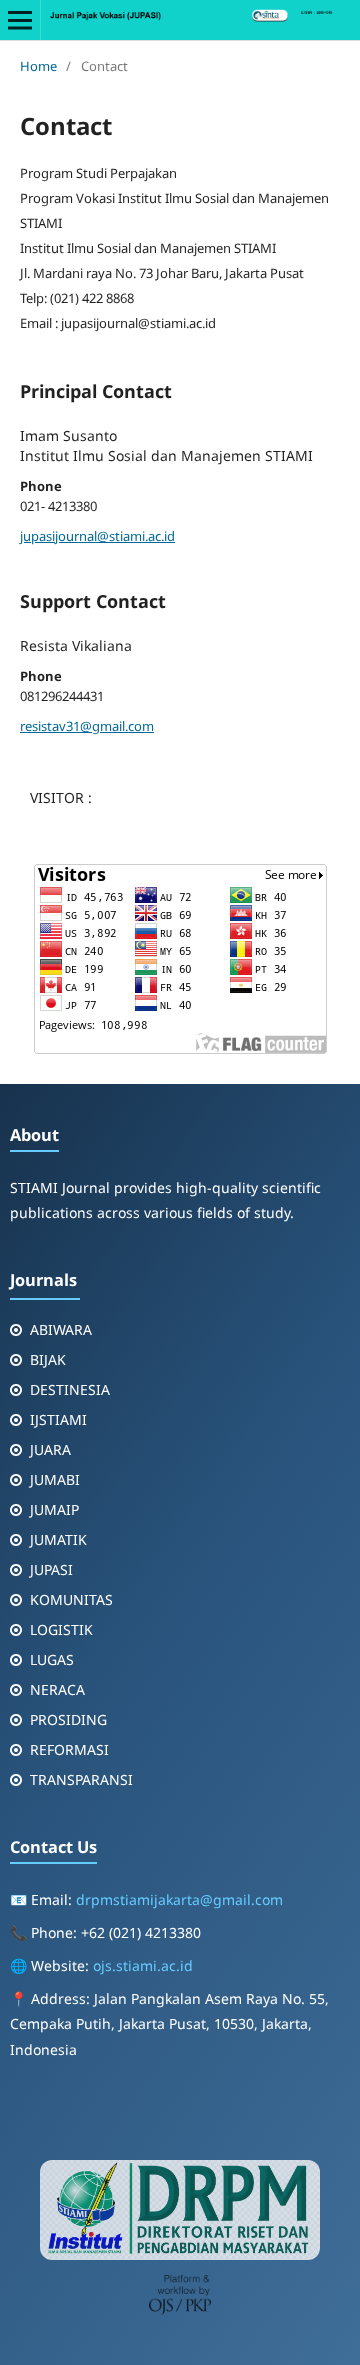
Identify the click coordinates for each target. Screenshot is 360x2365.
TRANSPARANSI (81, 1779)
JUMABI (55, 1479)
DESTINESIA (70, 1389)
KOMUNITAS (71, 1599)
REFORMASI (69, 1749)
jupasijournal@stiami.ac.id (97, 536)
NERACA (57, 1689)
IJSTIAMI (58, 1419)
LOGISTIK (61, 1629)
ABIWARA (61, 1329)
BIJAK (48, 1359)
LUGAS (52, 1659)
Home (38, 66)
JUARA (50, 1449)
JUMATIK (58, 1539)
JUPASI (51, 1569)
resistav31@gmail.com (87, 726)
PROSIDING (68, 1719)
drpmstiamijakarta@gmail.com (179, 1899)
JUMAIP (54, 1509)
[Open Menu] (20, 20)
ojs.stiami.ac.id (143, 1965)
